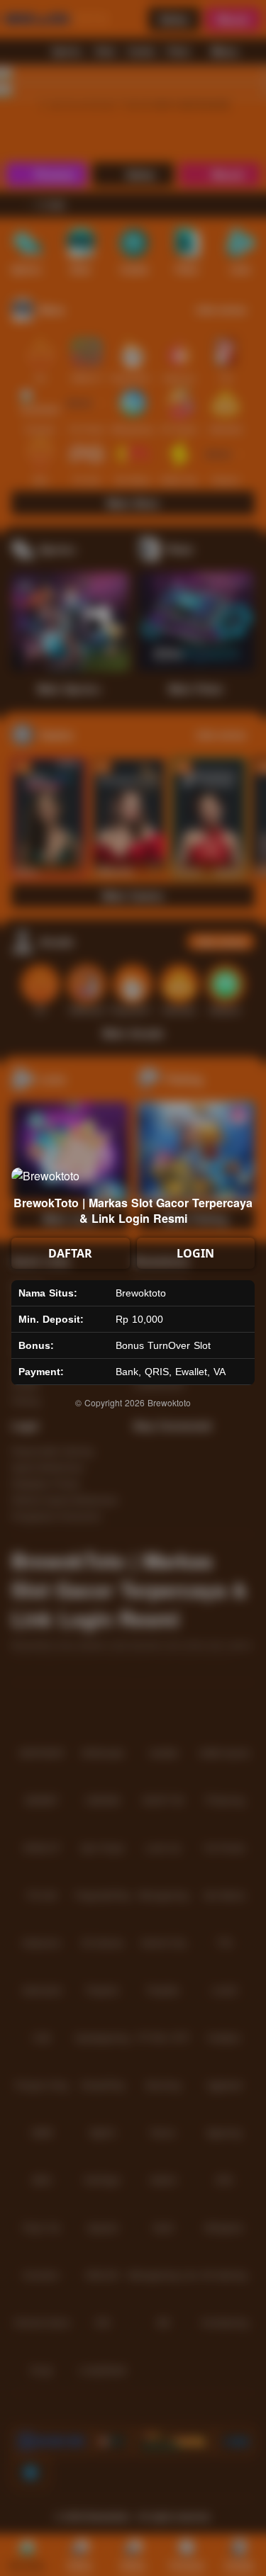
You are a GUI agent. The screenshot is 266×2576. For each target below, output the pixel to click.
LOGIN (195, 1253)
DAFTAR (70, 1253)
